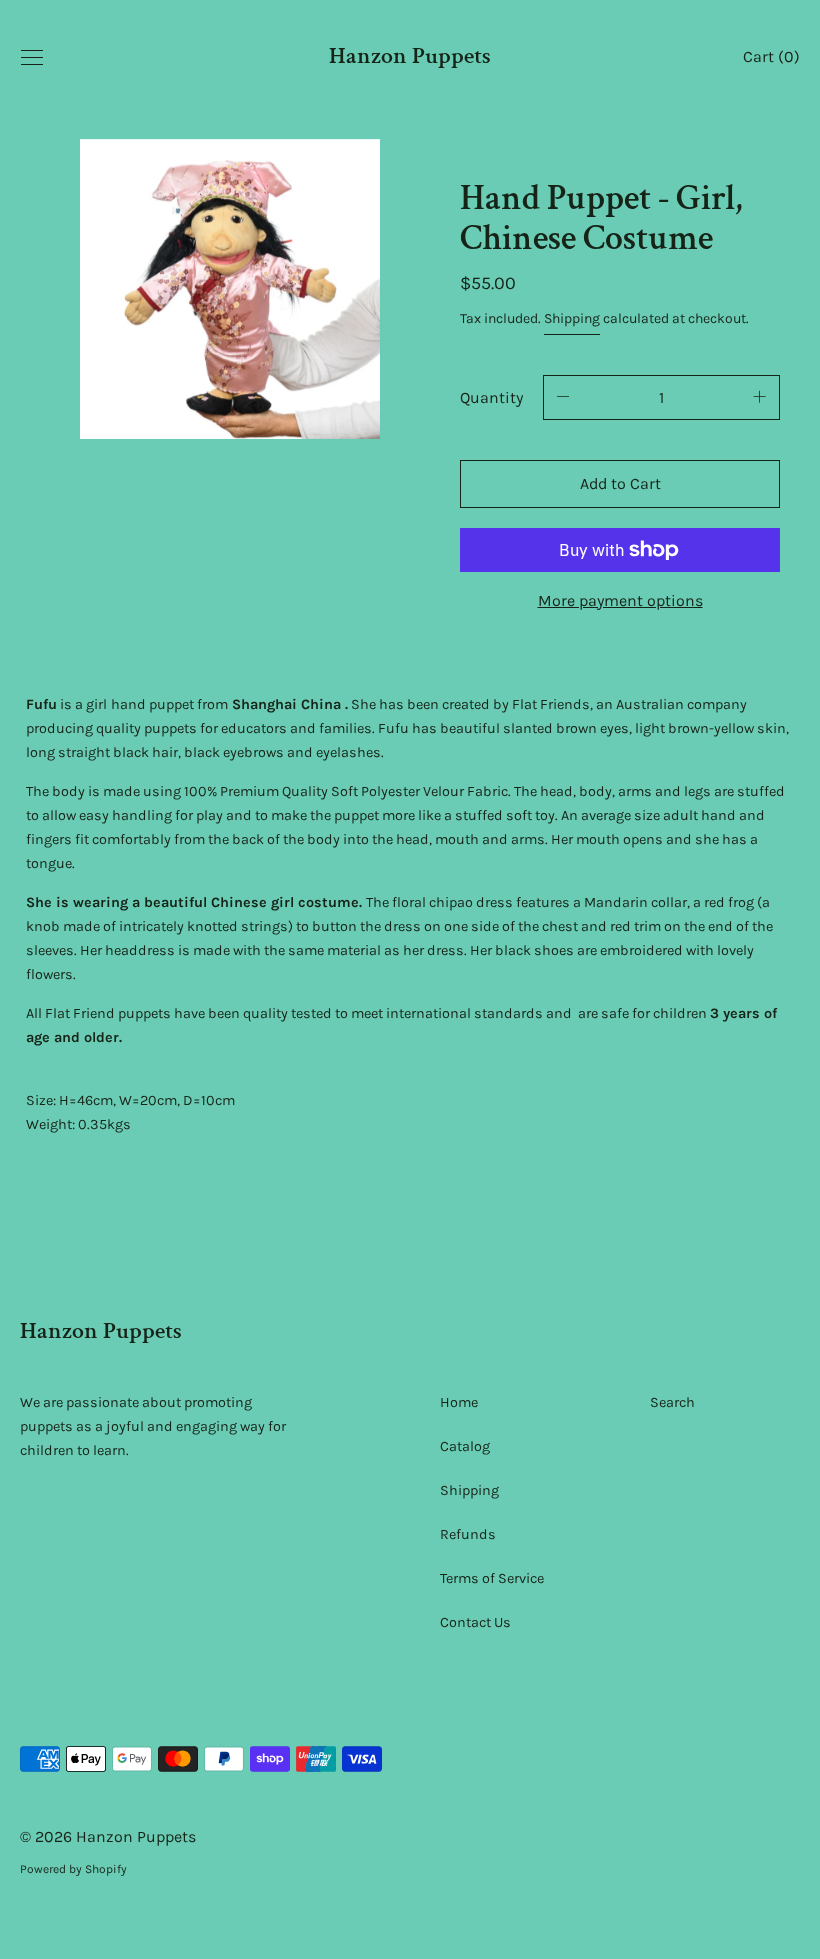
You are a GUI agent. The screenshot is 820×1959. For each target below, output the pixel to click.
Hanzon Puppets (410, 57)
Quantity (491, 397)
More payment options (620, 600)
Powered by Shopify (73, 1869)
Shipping (572, 318)
